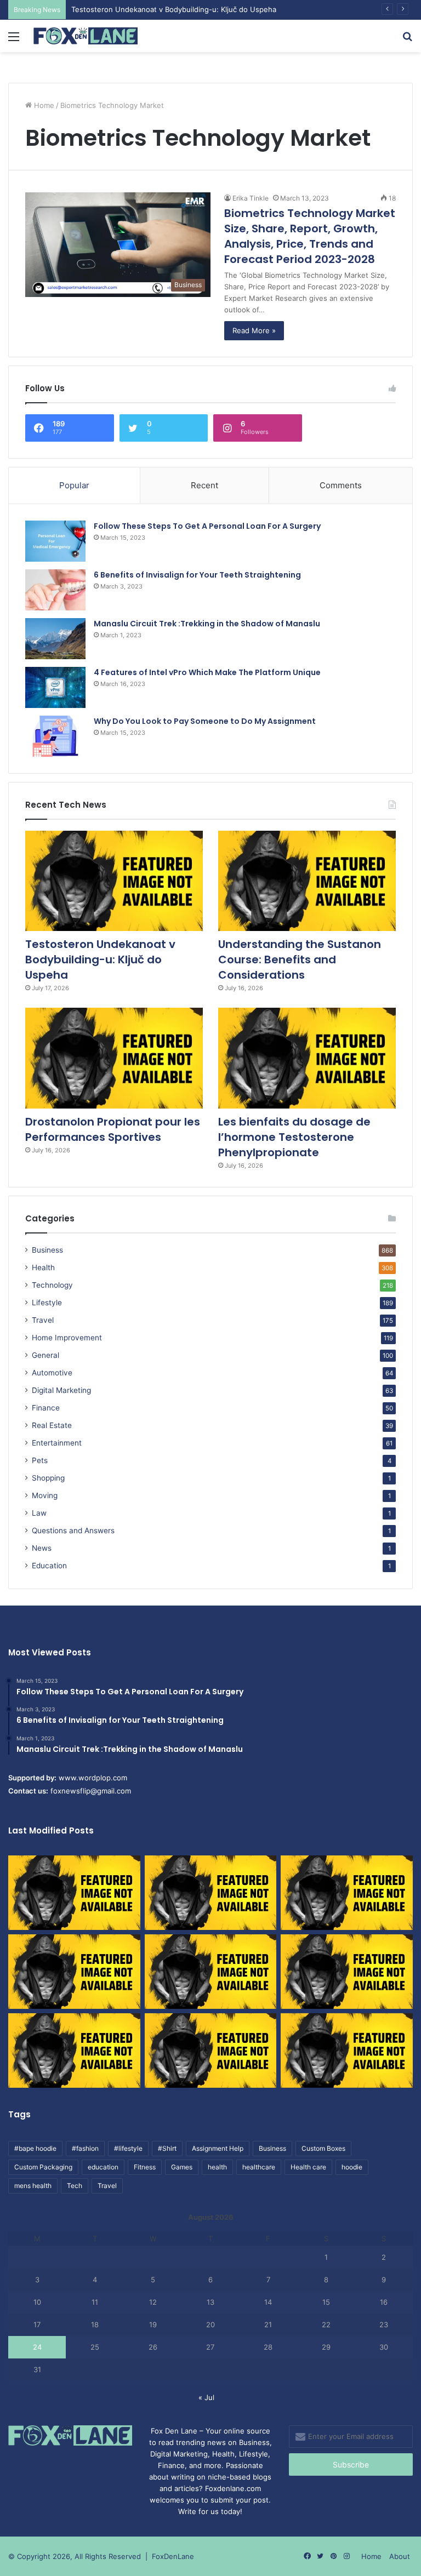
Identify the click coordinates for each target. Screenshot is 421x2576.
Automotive (52, 1373)
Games (182, 2167)
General (45, 1355)
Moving (45, 1495)
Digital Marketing (61, 1390)
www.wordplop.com (93, 1778)
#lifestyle (128, 2148)
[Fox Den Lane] (86, 36)
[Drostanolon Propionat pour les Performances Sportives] (114, 1058)
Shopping (48, 1478)
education (103, 2167)
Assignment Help (218, 2148)
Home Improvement (67, 1338)
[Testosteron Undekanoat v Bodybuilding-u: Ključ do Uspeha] (114, 881)
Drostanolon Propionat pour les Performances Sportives (113, 1129)
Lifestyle (47, 1303)
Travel (43, 1320)
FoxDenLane (173, 2556)
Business (47, 1250)
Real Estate (52, 1425)
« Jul (206, 2397)
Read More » (254, 330)
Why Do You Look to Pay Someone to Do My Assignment (205, 721)
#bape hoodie (35, 2148)
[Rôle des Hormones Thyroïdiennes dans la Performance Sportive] (211, 2050)
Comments (341, 485)
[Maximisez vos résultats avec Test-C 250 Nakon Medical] (74, 2050)
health (217, 2167)
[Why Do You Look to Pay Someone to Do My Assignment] (55, 736)
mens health (33, 2186)
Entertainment (57, 1443)
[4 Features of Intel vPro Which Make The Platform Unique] (55, 687)
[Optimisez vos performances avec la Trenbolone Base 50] (347, 1972)
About (400, 2556)
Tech (75, 2186)
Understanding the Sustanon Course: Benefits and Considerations (300, 959)
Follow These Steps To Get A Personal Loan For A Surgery (207, 526)
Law (39, 1513)
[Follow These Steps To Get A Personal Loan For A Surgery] (55, 541)
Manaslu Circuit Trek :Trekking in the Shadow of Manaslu (207, 624)
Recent (204, 485)
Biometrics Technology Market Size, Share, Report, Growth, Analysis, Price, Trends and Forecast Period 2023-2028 (310, 236)
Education (49, 1566)
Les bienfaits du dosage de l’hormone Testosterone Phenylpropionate (294, 1137)
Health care (308, 2167)
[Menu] (14, 40)
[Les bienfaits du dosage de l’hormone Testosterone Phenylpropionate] (307, 1058)
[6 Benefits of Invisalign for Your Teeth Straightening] (55, 590)
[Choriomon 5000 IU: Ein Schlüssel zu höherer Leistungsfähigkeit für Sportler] (74, 1893)
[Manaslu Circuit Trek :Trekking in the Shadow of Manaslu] (55, 639)
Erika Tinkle (251, 198)
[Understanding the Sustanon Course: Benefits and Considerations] (307, 881)
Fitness (145, 2167)
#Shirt (167, 2148)
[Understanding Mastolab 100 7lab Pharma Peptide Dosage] (347, 2050)
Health (43, 1267)
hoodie (352, 2167)
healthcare (259, 2167)
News (42, 1548)
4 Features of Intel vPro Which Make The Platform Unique (207, 672)
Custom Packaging (43, 2167)
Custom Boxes (323, 2148)
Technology (52, 1285)
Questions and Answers (73, 1530)
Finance (46, 1408)
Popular (74, 485)
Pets (40, 1460)
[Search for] (407, 40)
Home (43, 105)
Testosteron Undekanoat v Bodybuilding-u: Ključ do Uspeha (100, 959)
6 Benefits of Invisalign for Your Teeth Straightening (197, 575)
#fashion (85, 2148)
